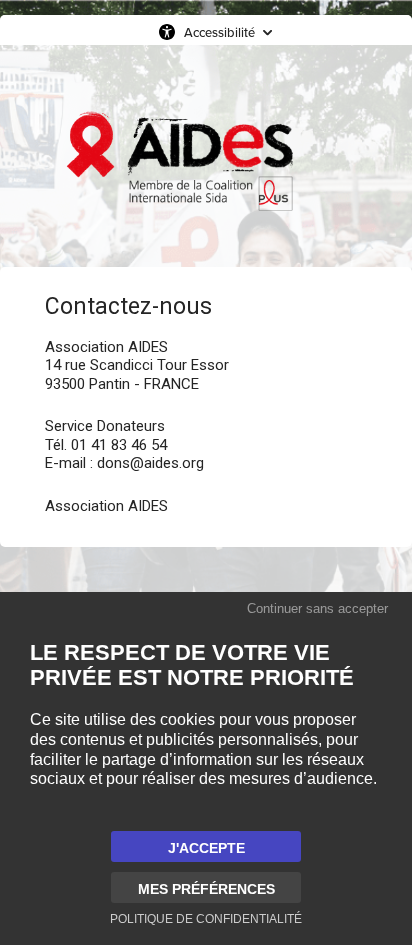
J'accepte (206, 848)
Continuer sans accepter (317, 608)
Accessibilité (219, 32)
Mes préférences (206, 889)
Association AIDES (106, 506)
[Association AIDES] (180, 161)
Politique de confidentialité (206, 919)
